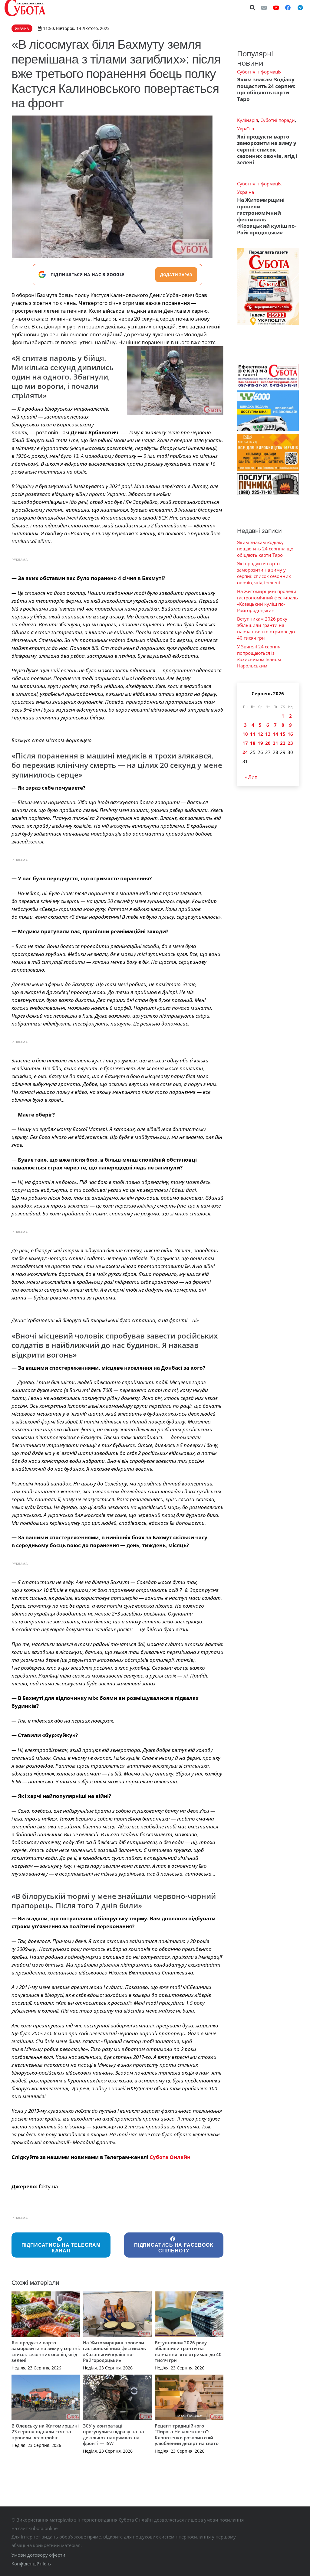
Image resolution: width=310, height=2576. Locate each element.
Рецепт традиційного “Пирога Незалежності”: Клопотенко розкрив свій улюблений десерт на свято (187, 2435)
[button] (253, 8)
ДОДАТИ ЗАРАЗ (176, 275)
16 (290, 734)
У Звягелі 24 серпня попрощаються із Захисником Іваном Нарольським (259, 656)
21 (275, 743)
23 (290, 743)
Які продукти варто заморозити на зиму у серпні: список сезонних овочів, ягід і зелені (46, 2351)
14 (275, 734)
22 (283, 743)
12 (260, 734)
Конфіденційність (31, 2564)
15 (283, 734)
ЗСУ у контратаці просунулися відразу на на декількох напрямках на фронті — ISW (114, 2435)
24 (245, 752)
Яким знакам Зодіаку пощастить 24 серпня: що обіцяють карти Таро (266, 89)
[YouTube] (276, 8)
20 (268, 743)
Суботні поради (278, 120)
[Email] (264, 8)
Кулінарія (247, 120)
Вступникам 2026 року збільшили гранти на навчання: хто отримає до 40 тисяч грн (188, 2351)
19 (260, 743)
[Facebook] (288, 8)
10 (245, 734)
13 (268, 734)
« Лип (251, 777)
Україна (246, 129)
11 (253, 734)
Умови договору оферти (38, 2555)
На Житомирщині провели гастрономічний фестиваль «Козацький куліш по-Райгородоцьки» (114, 2351)
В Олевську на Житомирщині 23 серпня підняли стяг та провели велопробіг (45, 2432)
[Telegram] (300, 8)
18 (253, 743)
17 (245, 743)
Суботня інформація (259, 72)
